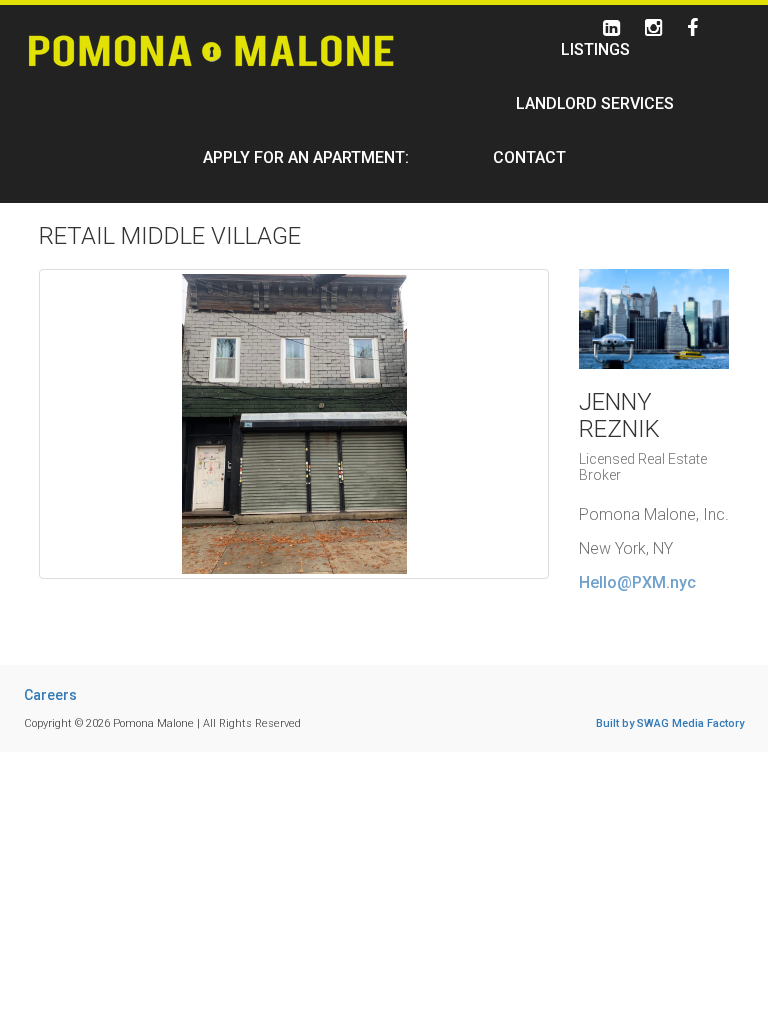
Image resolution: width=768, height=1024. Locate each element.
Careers (50, 695)
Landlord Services (595, 103)
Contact (529, 157)
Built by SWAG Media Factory (670, 723)
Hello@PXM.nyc (637, 582)
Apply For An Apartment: (306, 157)
